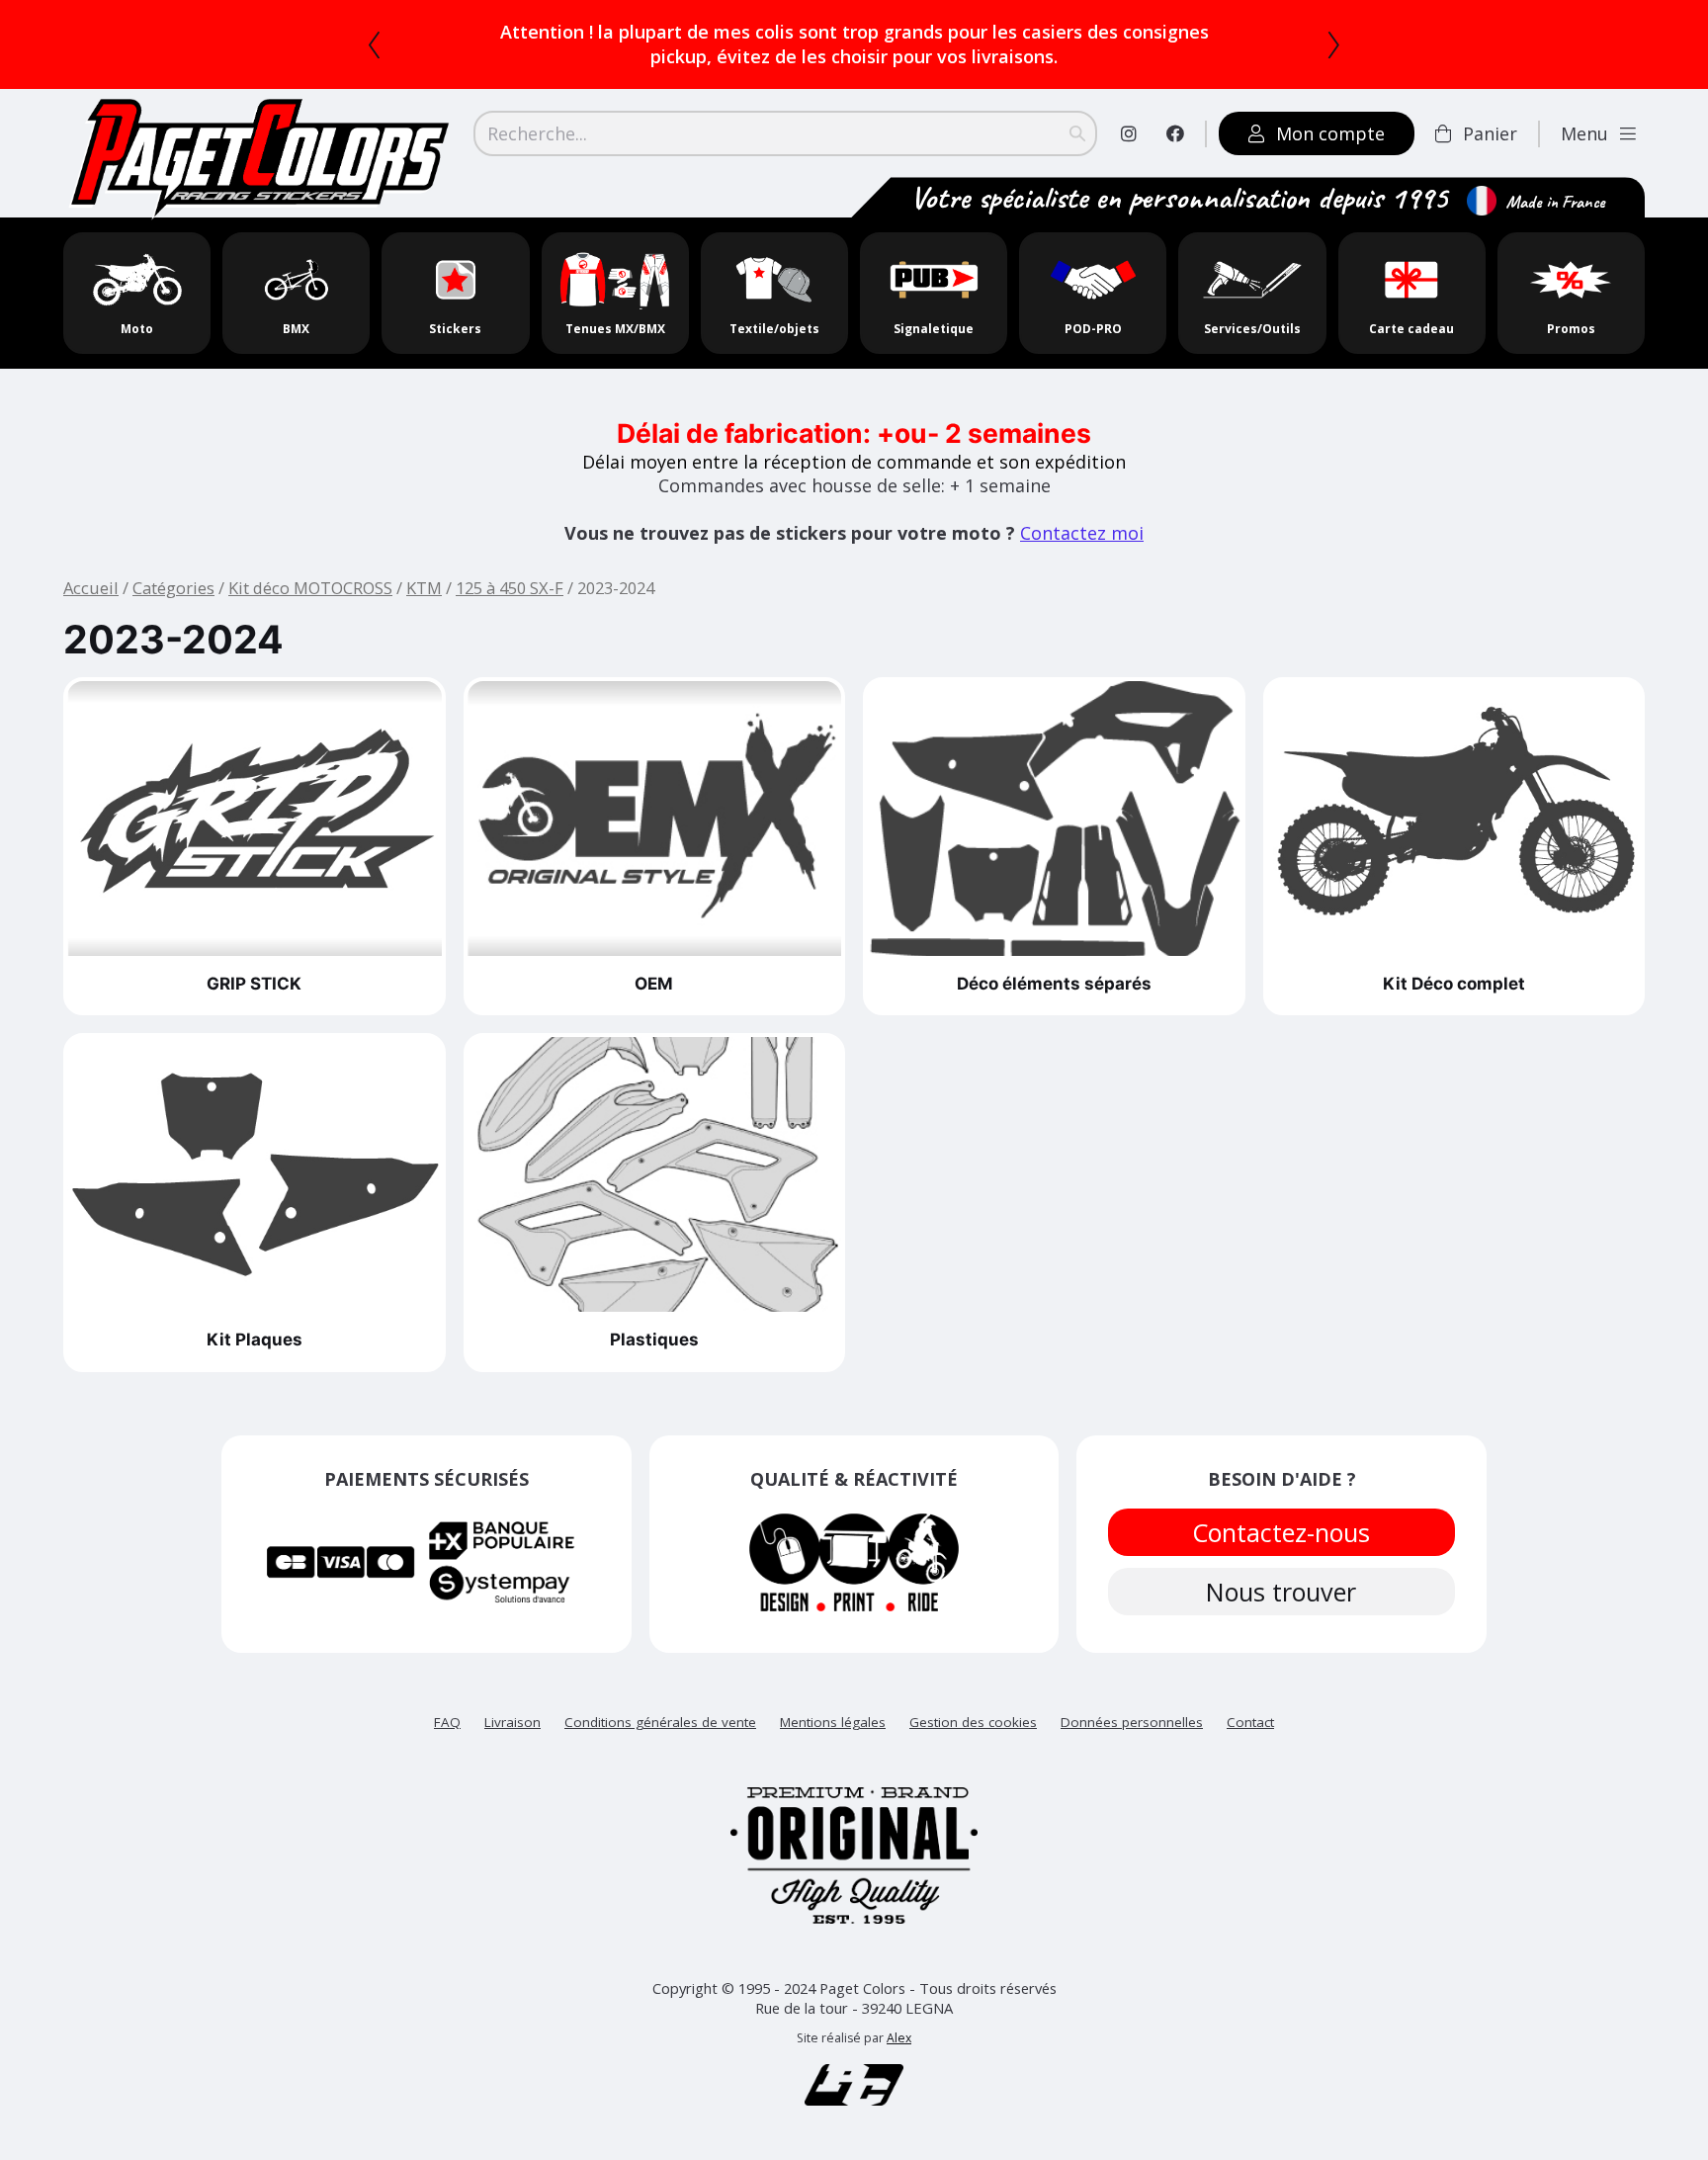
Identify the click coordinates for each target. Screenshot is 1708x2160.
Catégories (173, 563)
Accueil (91, 563)
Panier (1490, 109)
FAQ (447, 1697)
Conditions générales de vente (660, 1697)
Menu (1584, 109)
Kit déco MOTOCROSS (310, 563)
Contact (1250, 1697)
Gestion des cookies (973, 1697)
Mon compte (1330, 109)
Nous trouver (1282, 1567)
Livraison (512, 1697)
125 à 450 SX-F (510, 563)
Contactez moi (1082, 508)
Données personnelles (1132, 1697)
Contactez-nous (1282, 1508)
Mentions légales (833, 1697)
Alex (899, 2013)
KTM (424, 563)
